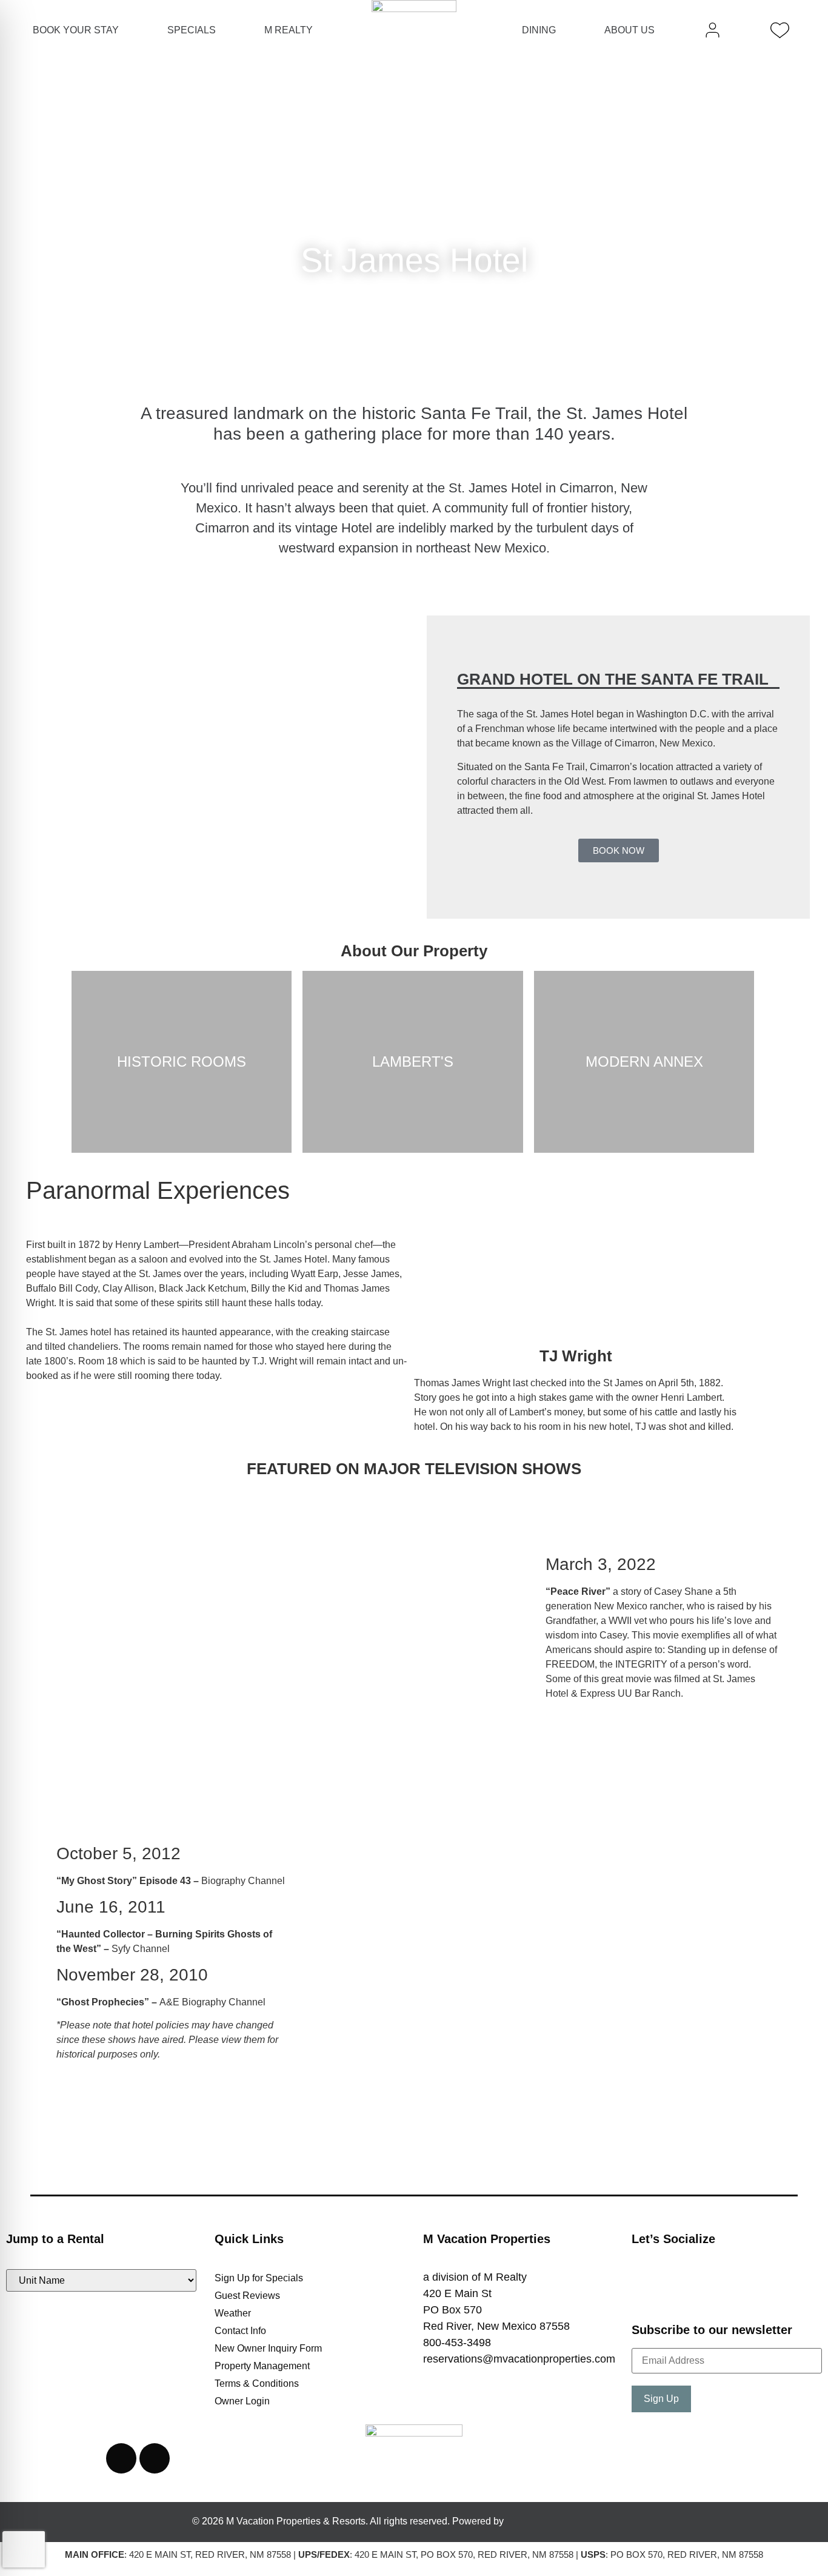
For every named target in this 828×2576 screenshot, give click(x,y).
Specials (192, 30)
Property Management (262, 2366)
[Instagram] (698, 2290)
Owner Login (242, 2401)
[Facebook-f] (653, 2290)
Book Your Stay (76, 30)
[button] (40, 223)
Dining (539, 30)
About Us (629, 30)
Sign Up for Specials (259, 2278)
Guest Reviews (247, 2296)
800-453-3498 (457, 2343)
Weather (233, 2313)
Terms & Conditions (257, 2383)
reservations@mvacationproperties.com (519, 2359)
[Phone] (121, 2458)
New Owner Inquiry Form (268, 2348)
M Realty (289, 30)
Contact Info (240, 2331)
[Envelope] (155, 2458)
